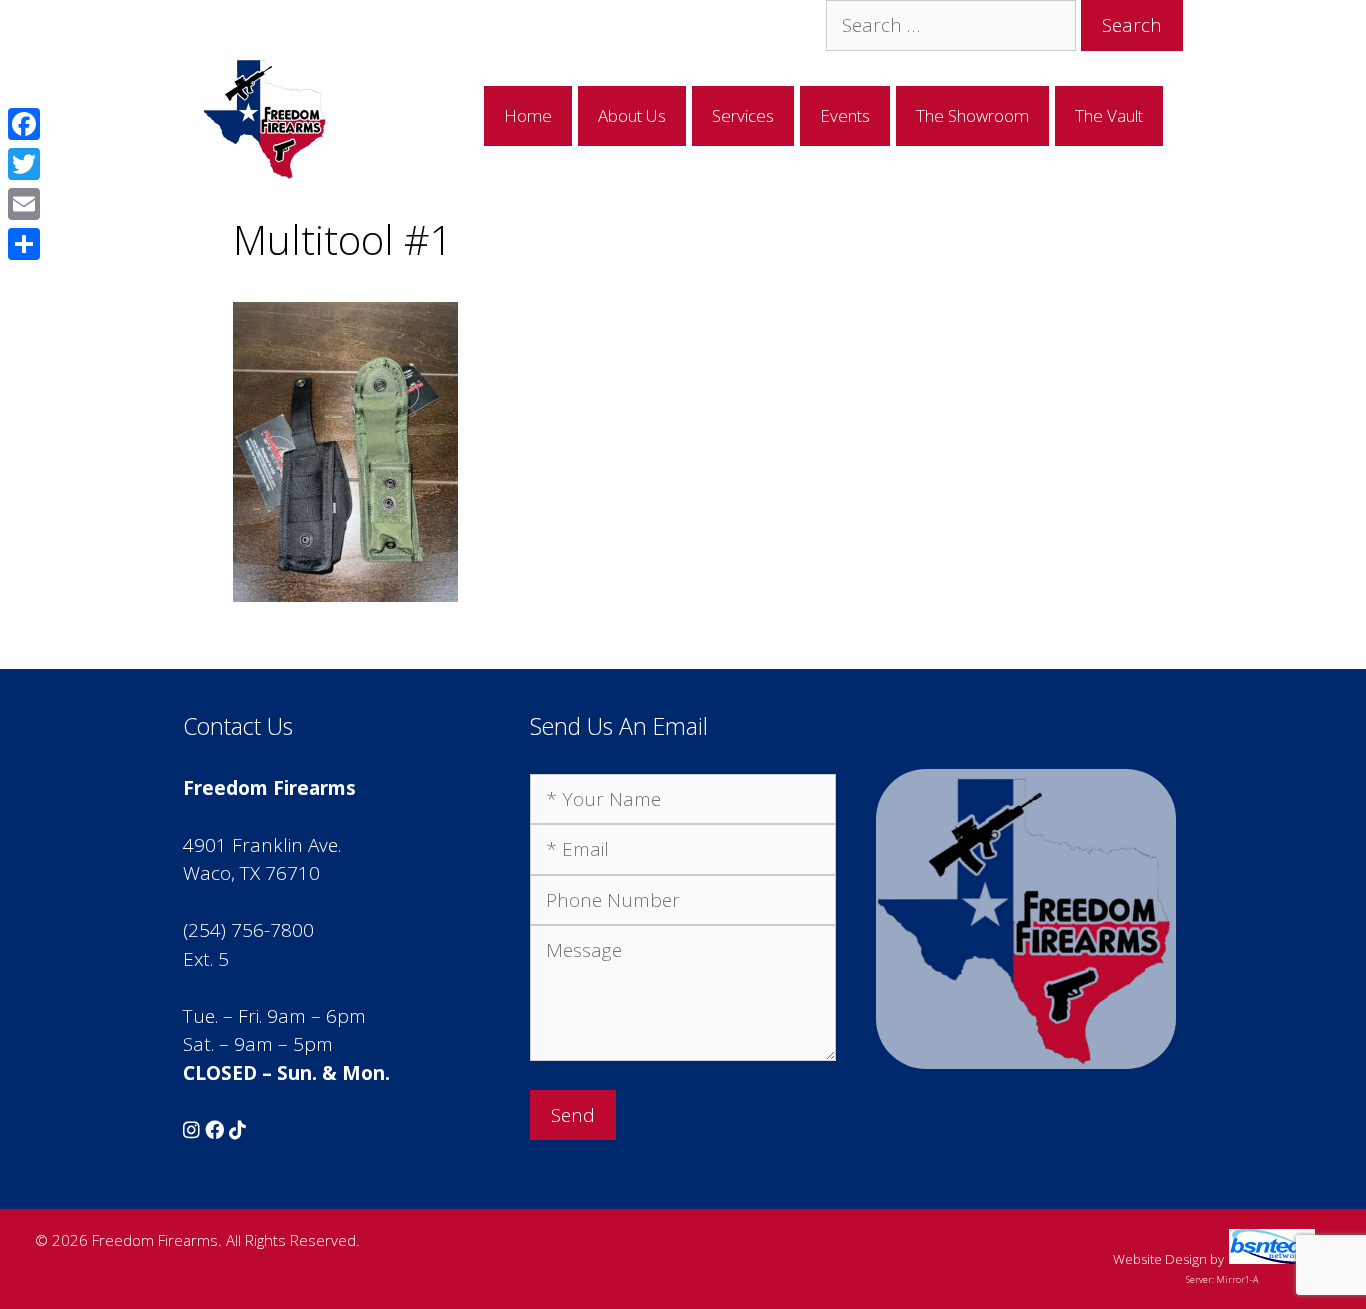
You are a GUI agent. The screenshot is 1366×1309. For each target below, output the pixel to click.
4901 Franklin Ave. (262, 845)
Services (743, 115)
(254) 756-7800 (248, 930)
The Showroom (972, 115)
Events (845, 115)
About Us (632, 115)
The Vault (1109, 115)
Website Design (1160, 1259)
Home (528, 115)
